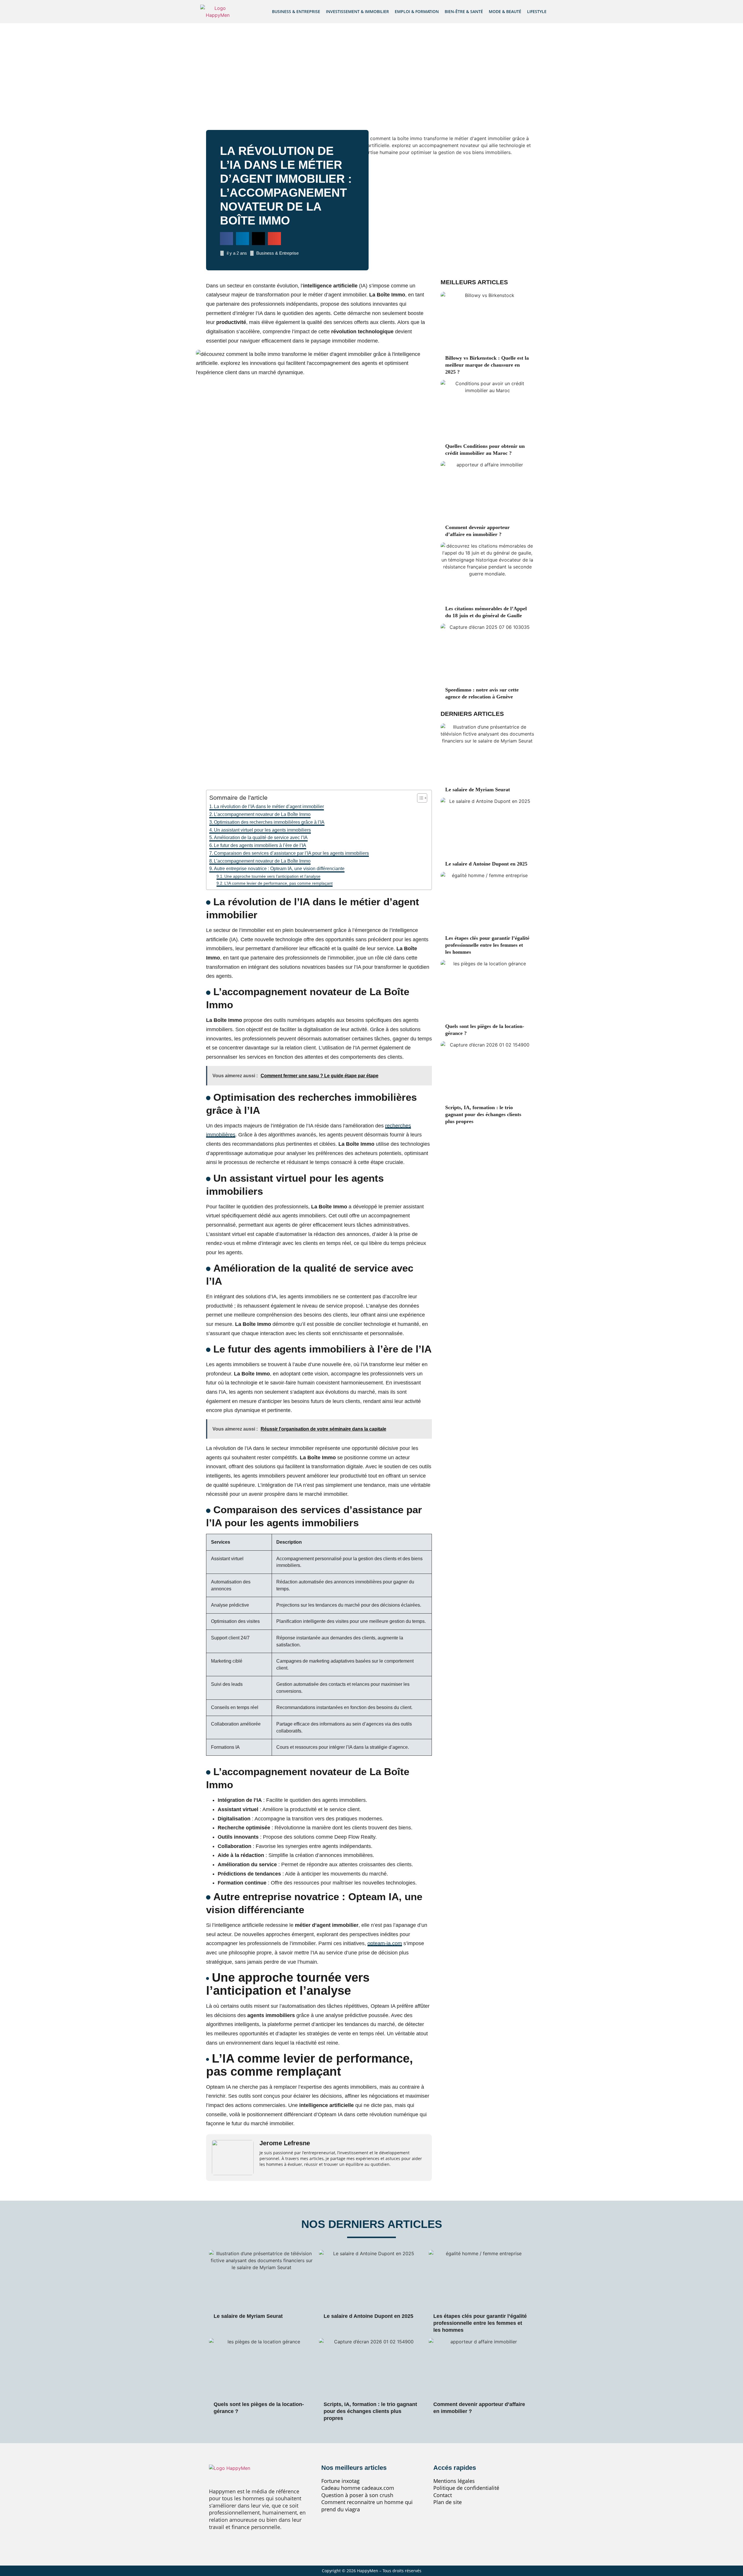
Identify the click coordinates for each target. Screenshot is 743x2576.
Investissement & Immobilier (357, 11)
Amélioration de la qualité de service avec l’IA (261, 838)
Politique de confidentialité (466, 2488)
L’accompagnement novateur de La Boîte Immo (262, 814)
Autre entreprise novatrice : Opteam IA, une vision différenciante (279, 869)
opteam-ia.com (385, 1943)
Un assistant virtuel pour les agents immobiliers (262, 830)
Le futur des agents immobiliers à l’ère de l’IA (260, 845)
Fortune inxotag (340, 2481)
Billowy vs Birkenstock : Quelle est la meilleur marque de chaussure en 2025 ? (487, 365)
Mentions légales (454, 2481)
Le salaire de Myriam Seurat (478, 790)
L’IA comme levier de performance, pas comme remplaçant (278, 883)
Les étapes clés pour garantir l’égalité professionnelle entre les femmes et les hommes (487, 945)
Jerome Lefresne (285, 2143)
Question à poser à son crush (357, 2495)
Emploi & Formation (417, 11)
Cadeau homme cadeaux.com (358, 2488)
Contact (443, 2495)
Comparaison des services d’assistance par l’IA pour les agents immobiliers (291, 853)
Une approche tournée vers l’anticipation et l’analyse (272, 876)
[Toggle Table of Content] (419, 798)
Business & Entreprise (296, 11)
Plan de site (448, 2502)
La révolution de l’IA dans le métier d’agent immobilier (269, 807)
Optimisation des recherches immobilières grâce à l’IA (269, 822)
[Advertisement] (371, 67)
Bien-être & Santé (464, 11)
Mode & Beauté (505, 11)
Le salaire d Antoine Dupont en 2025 (486, 864)
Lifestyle (537, 11)
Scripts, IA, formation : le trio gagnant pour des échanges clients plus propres (483, 1114)
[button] (227, 239)
